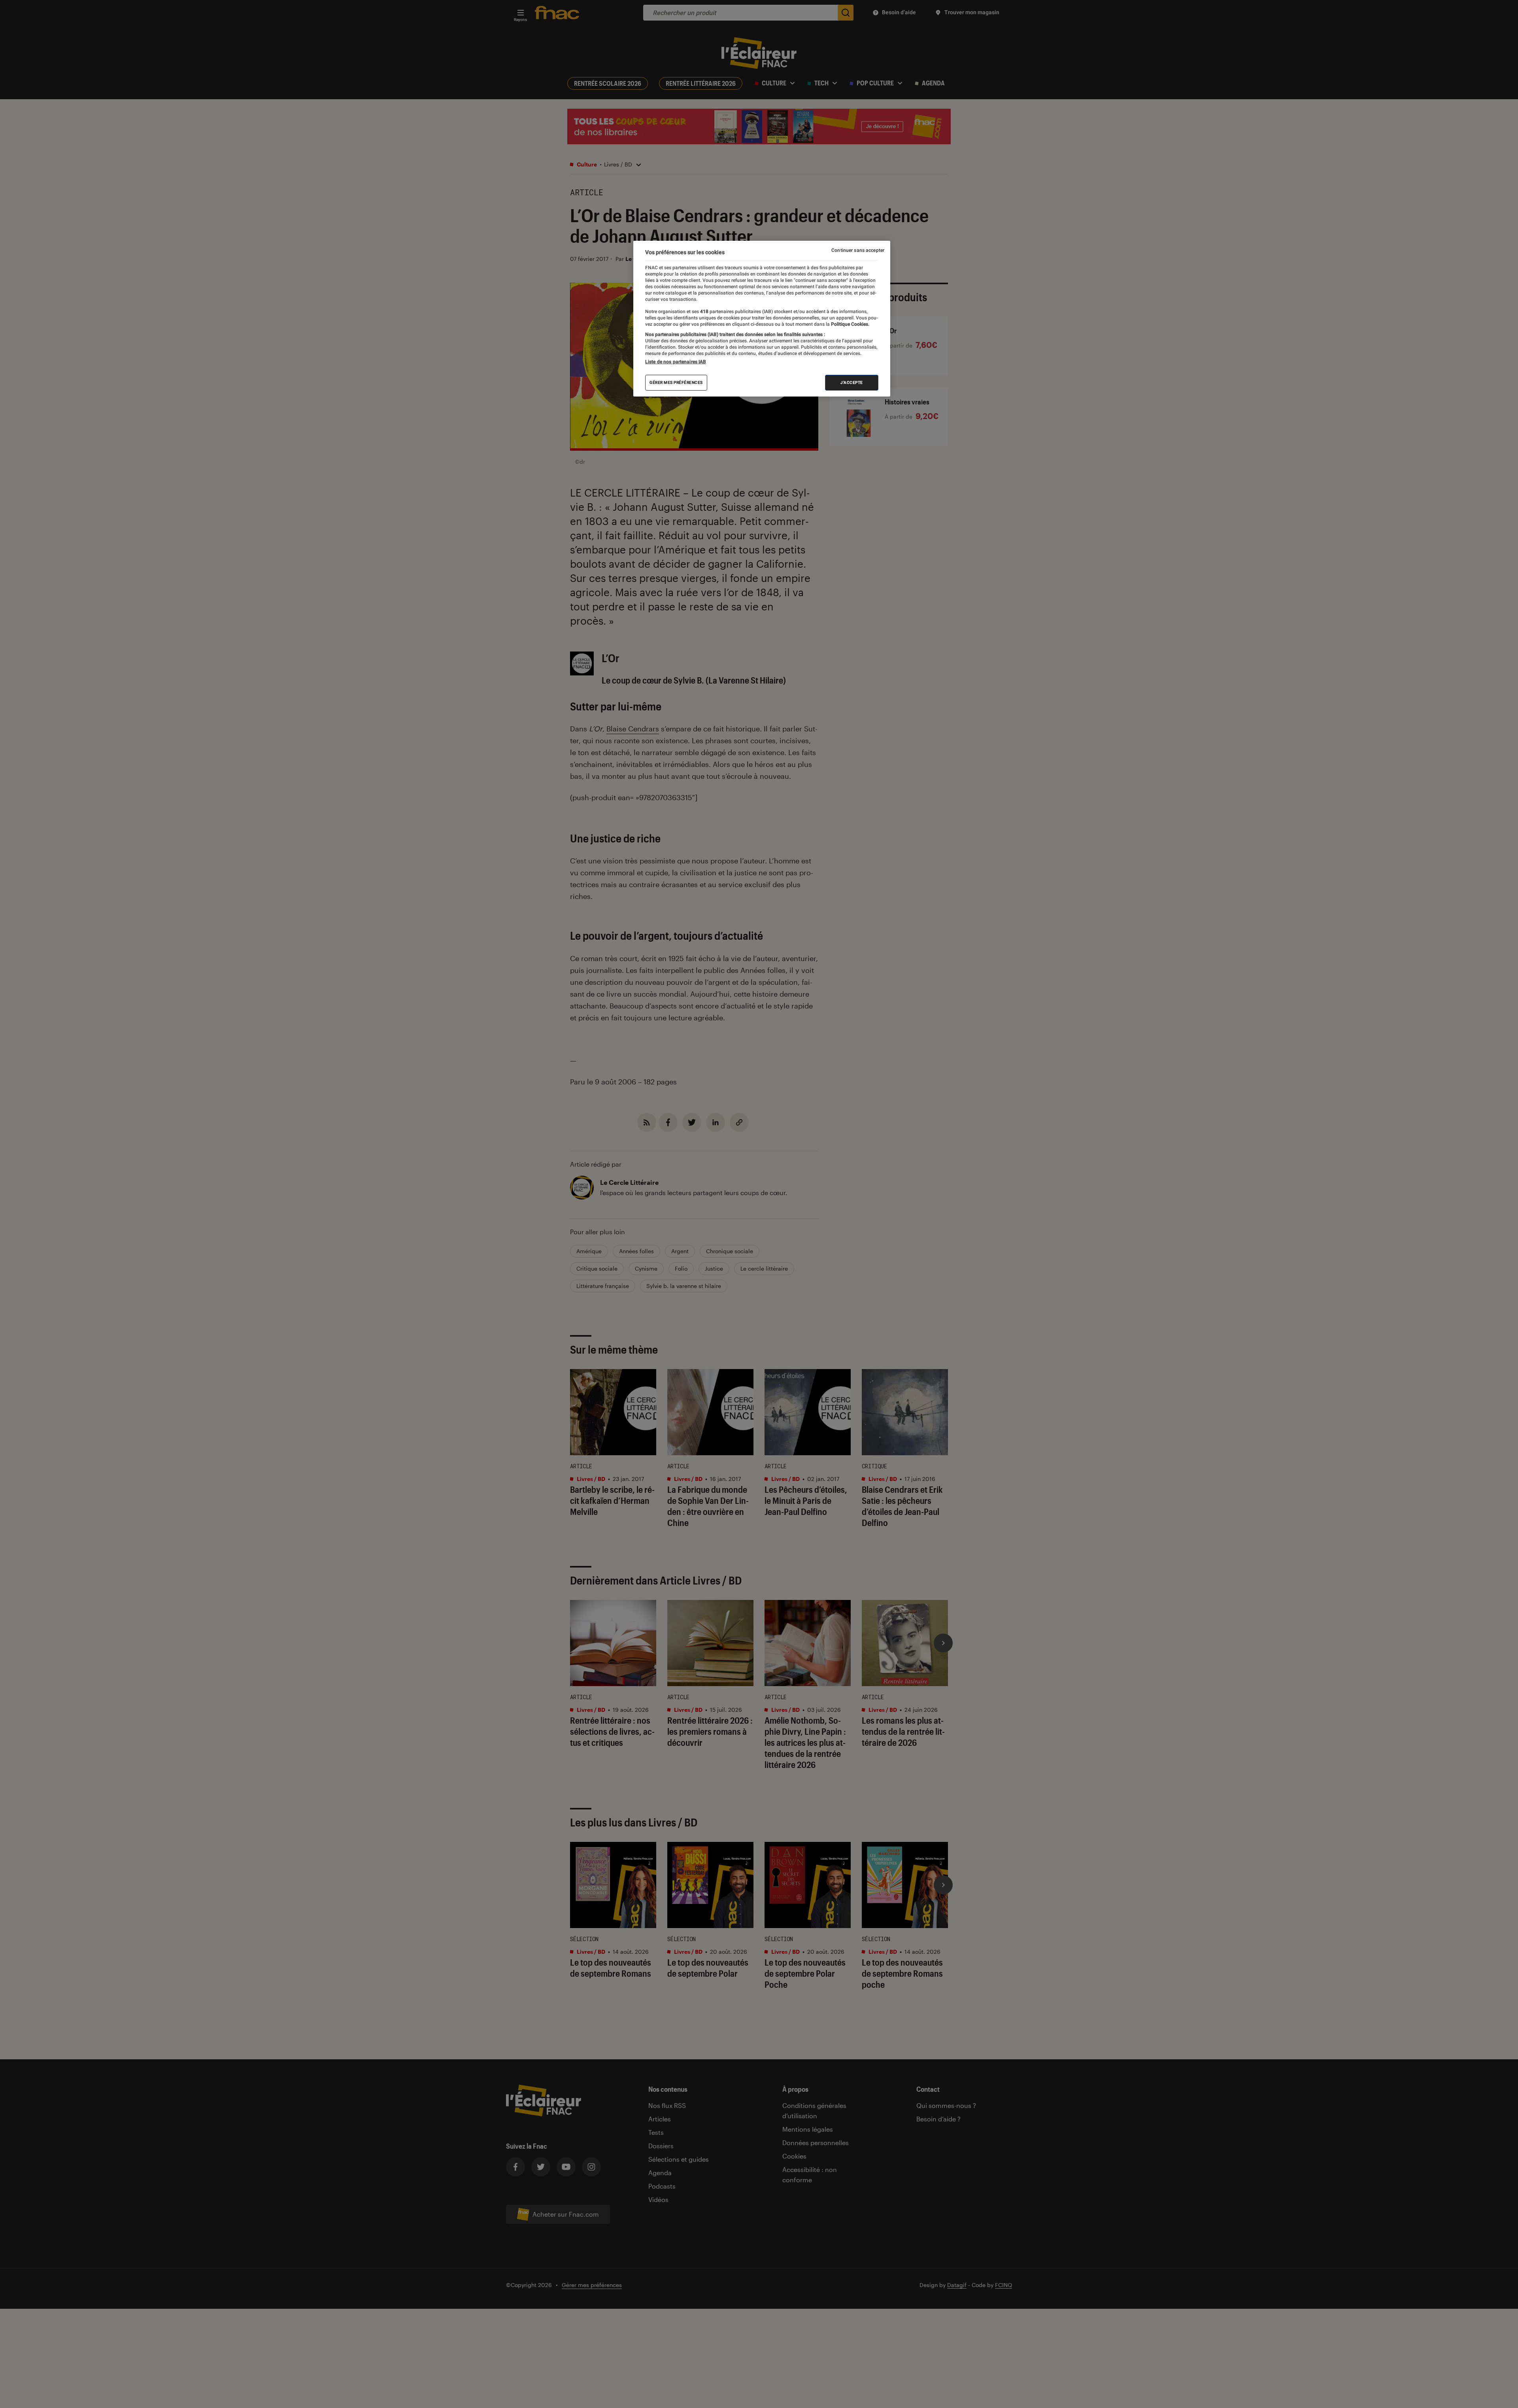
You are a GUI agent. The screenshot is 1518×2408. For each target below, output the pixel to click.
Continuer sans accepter (858, 250)
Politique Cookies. (850, 324)
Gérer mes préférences (676, 382)
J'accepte (852, 382)
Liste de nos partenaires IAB (676, 362)
